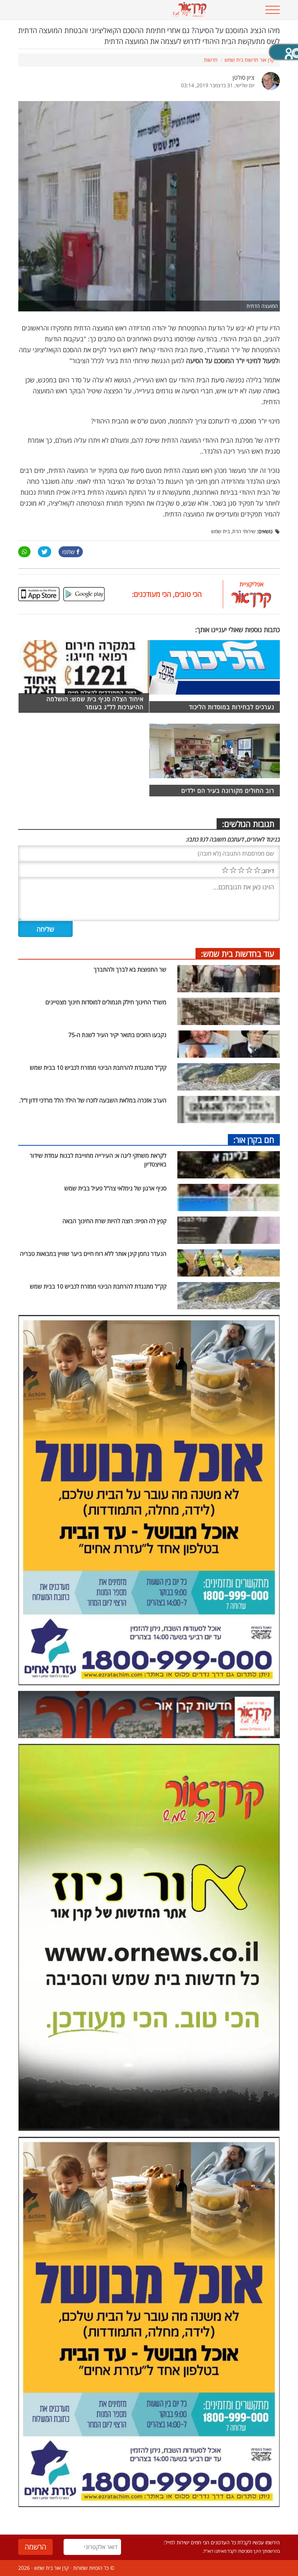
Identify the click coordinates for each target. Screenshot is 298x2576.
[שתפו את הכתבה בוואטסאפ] (24, 552)
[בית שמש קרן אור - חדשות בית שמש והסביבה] (189, 9)
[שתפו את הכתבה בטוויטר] (45, 552)
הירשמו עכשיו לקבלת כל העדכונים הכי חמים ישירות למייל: (222, 2542)
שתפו (69, 552)
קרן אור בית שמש (51, 2568)
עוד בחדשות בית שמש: (238, 953)
